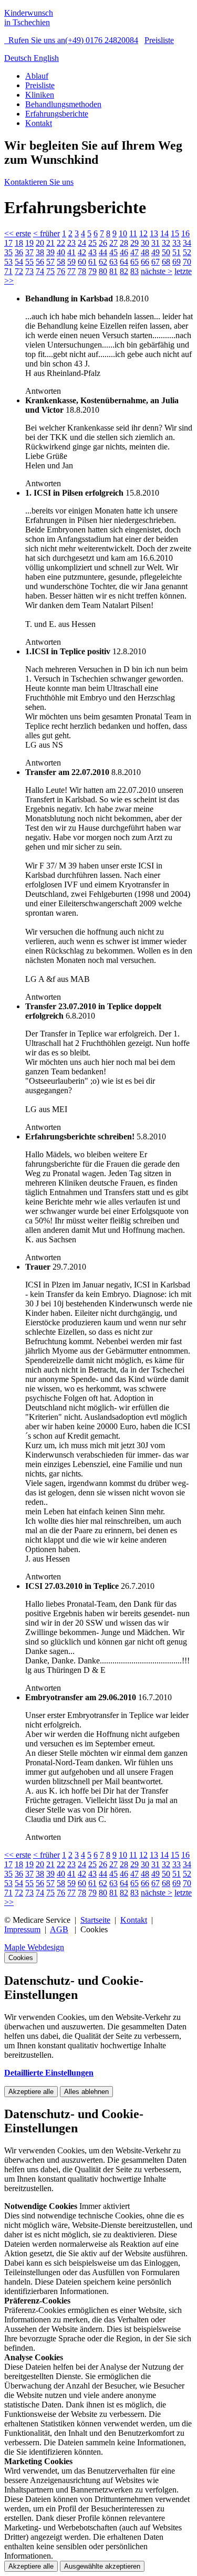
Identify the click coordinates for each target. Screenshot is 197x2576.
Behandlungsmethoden (63, 104)
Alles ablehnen (86, 2092)
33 (177, 243)
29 (134, 243)
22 (61, 243)
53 (8, 262)
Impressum (22, 1929)
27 (113, 243)
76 (61, 271)
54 (19, 262)
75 (50, 271)
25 (92, 243)
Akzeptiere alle (31, 2092)
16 (185, 233)
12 (143, 233)
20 (40, 243)
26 (103, 243)
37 (29, 252)
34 (187, 243)
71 (8, 271)
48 (145, 252)
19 (29, 243)
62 (103, 262)
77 (71, 271)
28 (124, 243)
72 (19, 271)
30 (145, 243)
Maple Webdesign (34, 1947)
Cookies (21, 1958)
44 (103, 252)
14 (164, 233)
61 (92, 262)
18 (19, 243)
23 (71, 243)
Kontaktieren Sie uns (39, 182)
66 (145, 262)
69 (177, 262)
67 (155, 262)
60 (82, 262)
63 (113, 262)
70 (187, 262)
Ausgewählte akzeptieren (102, 2566)
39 (50, 252)
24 (82, 243)
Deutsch (19, 58)
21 (50, 243)
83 (134, 271)
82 (124, 271)
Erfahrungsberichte (57, 114)
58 (61, 262)
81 (113, 271)
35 (8, 252)
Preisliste (159, 40)
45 (113, 252)
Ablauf (37, 76)
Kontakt (39, 123)
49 (155, 252)
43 (92, 252)
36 (19, 252)
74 (40, 271)
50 (166, 252)
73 (29, 271)
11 (133, 233)
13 (154, 233)
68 (166, 262)
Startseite (95, 1920)
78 (82, 271)
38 (40, 252)
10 (123, 233)
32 (166, 243)
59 (71, 262)
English (46, 58)
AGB (59, 1929)
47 (134, 252)
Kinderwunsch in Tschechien (29, 18)
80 (103, 271)
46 (124, 252)
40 (61, 252)
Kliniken (40, 95)
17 (8, 243)
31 (155, 243)
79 (92, 271)
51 (177, 252)
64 (124, 262)
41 (71, 252)
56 (40, 262)
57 (50, 262)
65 (134, 262)
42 (82, 252)
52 (187, 252)
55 (29, 262)
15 (175, 233)
